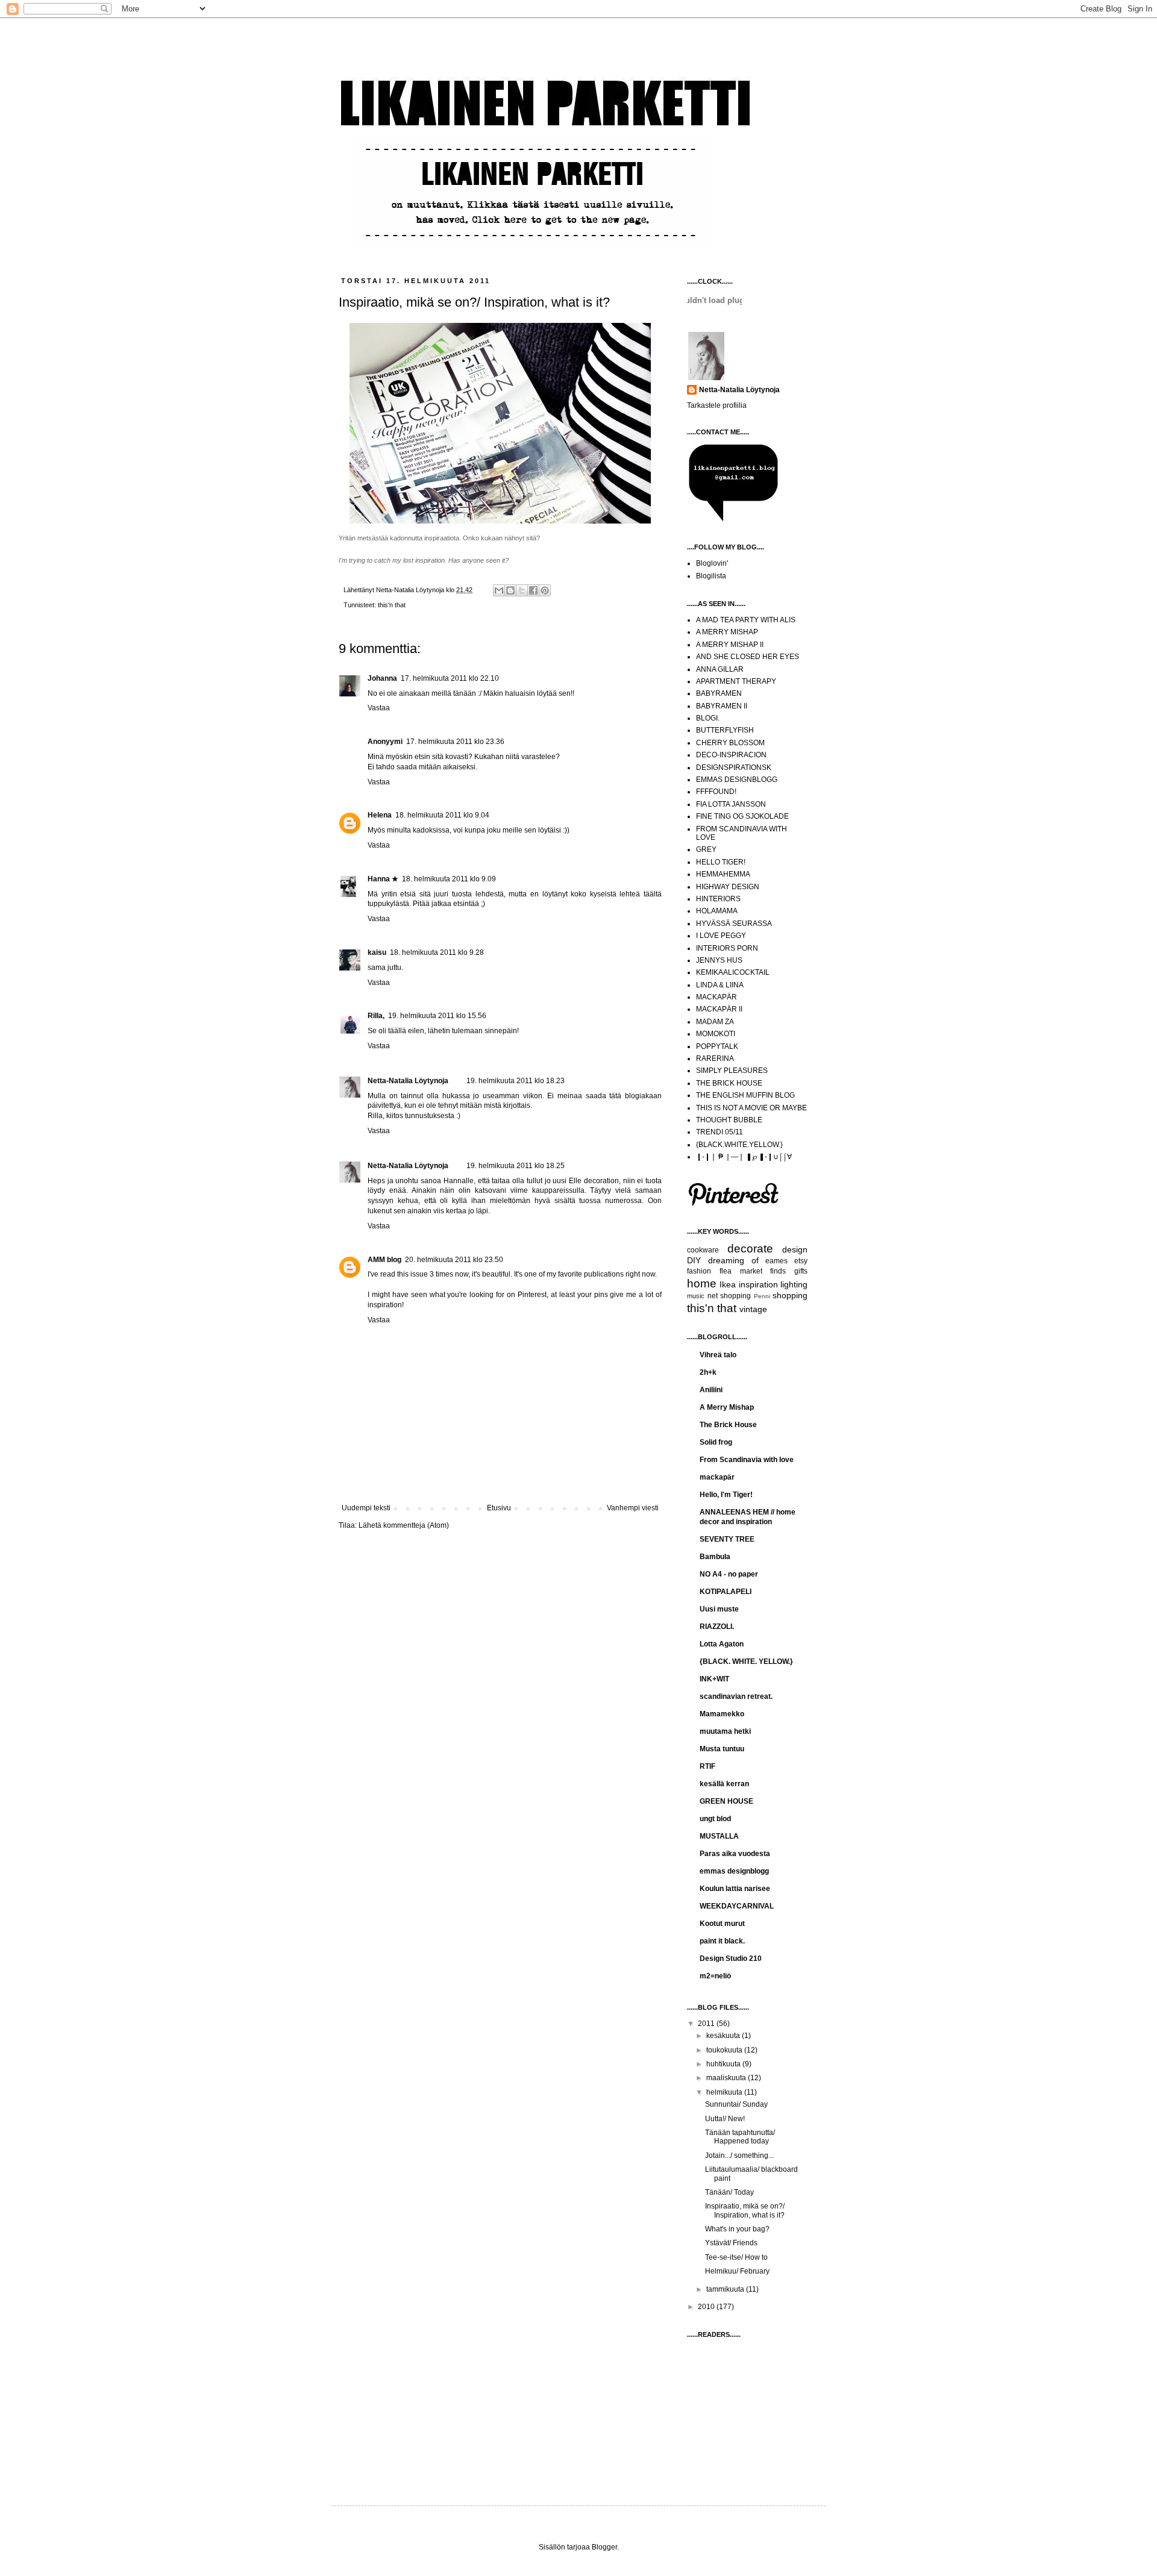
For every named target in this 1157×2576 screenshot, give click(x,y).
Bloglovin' (712, 563)
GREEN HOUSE (726, 1801)
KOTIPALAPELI (726, 1592)
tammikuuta (726, 2289)
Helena (380, 815)
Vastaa (379, 708)
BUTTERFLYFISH (725, 730)
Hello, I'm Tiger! (726, 1495)
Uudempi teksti (366, 1508)
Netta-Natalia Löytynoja (408, 1081)
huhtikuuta (724, 2064)
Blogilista (711, 576)
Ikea (728, 1284)
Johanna (382, 678)
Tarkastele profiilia (717, 405)
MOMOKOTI (716, 1034)
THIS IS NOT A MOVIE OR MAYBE (751, 1108)
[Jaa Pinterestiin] (545, 590)
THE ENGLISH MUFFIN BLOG (745, 1095)
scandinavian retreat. (736, 1696)
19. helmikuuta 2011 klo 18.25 (516, 1166)
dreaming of (733, 1260)
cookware (703, 1250)
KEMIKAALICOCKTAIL (733, 972)
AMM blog (384, 1260)
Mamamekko (722, 1714)
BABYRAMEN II (722, 706)
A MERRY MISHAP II (730, 645)
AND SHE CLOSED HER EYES (748, 657)
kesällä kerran (724, 1784)
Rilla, (376, 1016)
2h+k (708, 1372)
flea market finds (753, 1271)
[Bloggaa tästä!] (510, 590)
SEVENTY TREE (727, 1539)
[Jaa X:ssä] (522, 590)
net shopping (729, 1296)
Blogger (604, 2547)
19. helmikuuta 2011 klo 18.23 (516, 1081)
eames (776, 1261)
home (702, 1283)
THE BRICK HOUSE (729, 1083)
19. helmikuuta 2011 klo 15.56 (437, 1016)
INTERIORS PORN (727, 948)
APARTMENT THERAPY (736, 681)
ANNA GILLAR (720, 669)
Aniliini (711, 1390)
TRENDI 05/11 (720, 1132)
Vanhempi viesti (633, 1508)
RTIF (707, 1766)
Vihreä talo (718, 1355)
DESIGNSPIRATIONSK (734, 767)
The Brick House (728, 1425)
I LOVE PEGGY (721, 936)
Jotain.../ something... (739, 2156)
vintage (753, 1309)
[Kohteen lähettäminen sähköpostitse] (499, 590)
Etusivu (499, 1508)
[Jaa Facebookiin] (533, 590)
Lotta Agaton (722, 1644)
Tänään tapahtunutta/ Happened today (740, 2137)
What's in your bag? (737, 2229)
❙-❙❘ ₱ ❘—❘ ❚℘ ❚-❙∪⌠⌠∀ (744, 1157)
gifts (801, 1271)
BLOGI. (708, 718)
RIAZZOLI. (717, 1627)
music (696, 1296)
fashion (699, 1271)
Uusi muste (719, 1609)
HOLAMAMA (717, 911)
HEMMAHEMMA (723, 874)
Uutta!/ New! (725, 2119)
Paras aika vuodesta (735, 1854)
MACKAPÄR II (719, 1009)
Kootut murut (722, 1924)
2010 (707, 2307)
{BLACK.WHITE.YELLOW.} (739, 1145)
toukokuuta (725, 2050)
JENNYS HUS (719, 960)
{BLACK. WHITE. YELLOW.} (746, 1662)
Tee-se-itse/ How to (736, 2257)
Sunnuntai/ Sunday (736, 2104)
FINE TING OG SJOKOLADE (742, 816)
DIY (694, 1260)
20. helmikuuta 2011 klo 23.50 (454, 1260)
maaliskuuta (727, 2078)
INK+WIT (714, 1679)
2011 (707, 2024)
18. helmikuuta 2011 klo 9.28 (437, 952)
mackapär (717, 1477)
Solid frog (716, 1442)
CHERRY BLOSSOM (730, 743)
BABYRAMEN (719, 693)
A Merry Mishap (727, 1407)
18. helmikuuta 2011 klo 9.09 (449, 879)
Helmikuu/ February (737, 2271)
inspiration (758, 1284)
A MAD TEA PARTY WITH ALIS (746, 620)
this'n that (392, 605)
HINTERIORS (718, 899)
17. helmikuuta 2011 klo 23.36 (455, 742)
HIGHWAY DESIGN (728, 887)
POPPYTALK (717, 1046)
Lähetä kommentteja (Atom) (404, 1525)
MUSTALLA (719, 1836)
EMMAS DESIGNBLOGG (737, 780)
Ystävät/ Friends (731, 2243)
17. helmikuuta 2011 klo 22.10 (450, 678)
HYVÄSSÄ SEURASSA (734, 924)
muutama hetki (725, 1731)
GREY (706, 849)
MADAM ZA (715, 1022)
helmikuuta (725, 2092)
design (795, 1249)
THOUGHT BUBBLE (729, 1120)
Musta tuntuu (722, 1749)
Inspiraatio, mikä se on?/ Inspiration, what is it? (745, 2210)
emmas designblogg (734, 1871)
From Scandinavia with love (747, 1460)
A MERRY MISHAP (727, 632)
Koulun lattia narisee (735, 1889)
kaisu (377, 952)
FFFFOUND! (716, 792)
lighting (794, 1284)
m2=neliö (715, 1976)
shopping (790, 1295)
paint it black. (722, 1941)
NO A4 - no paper (729, 1574)
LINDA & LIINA (720, 985)
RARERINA (715, 1058)
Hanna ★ (383, 879)
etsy (801, 1261)
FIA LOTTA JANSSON (731, 804)
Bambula (715, 1557)
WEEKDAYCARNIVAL (737, 1906)
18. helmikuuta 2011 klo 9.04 (442, 815)
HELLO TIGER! (721, 862)
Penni (762, 1296)
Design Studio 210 (731, 1959)
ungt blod (715, 1819)
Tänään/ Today (729, 2192)
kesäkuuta (724, 2036)
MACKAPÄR (716, 997)
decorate (750, 1249)
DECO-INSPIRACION (731, 755)
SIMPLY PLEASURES (732, 1071)
